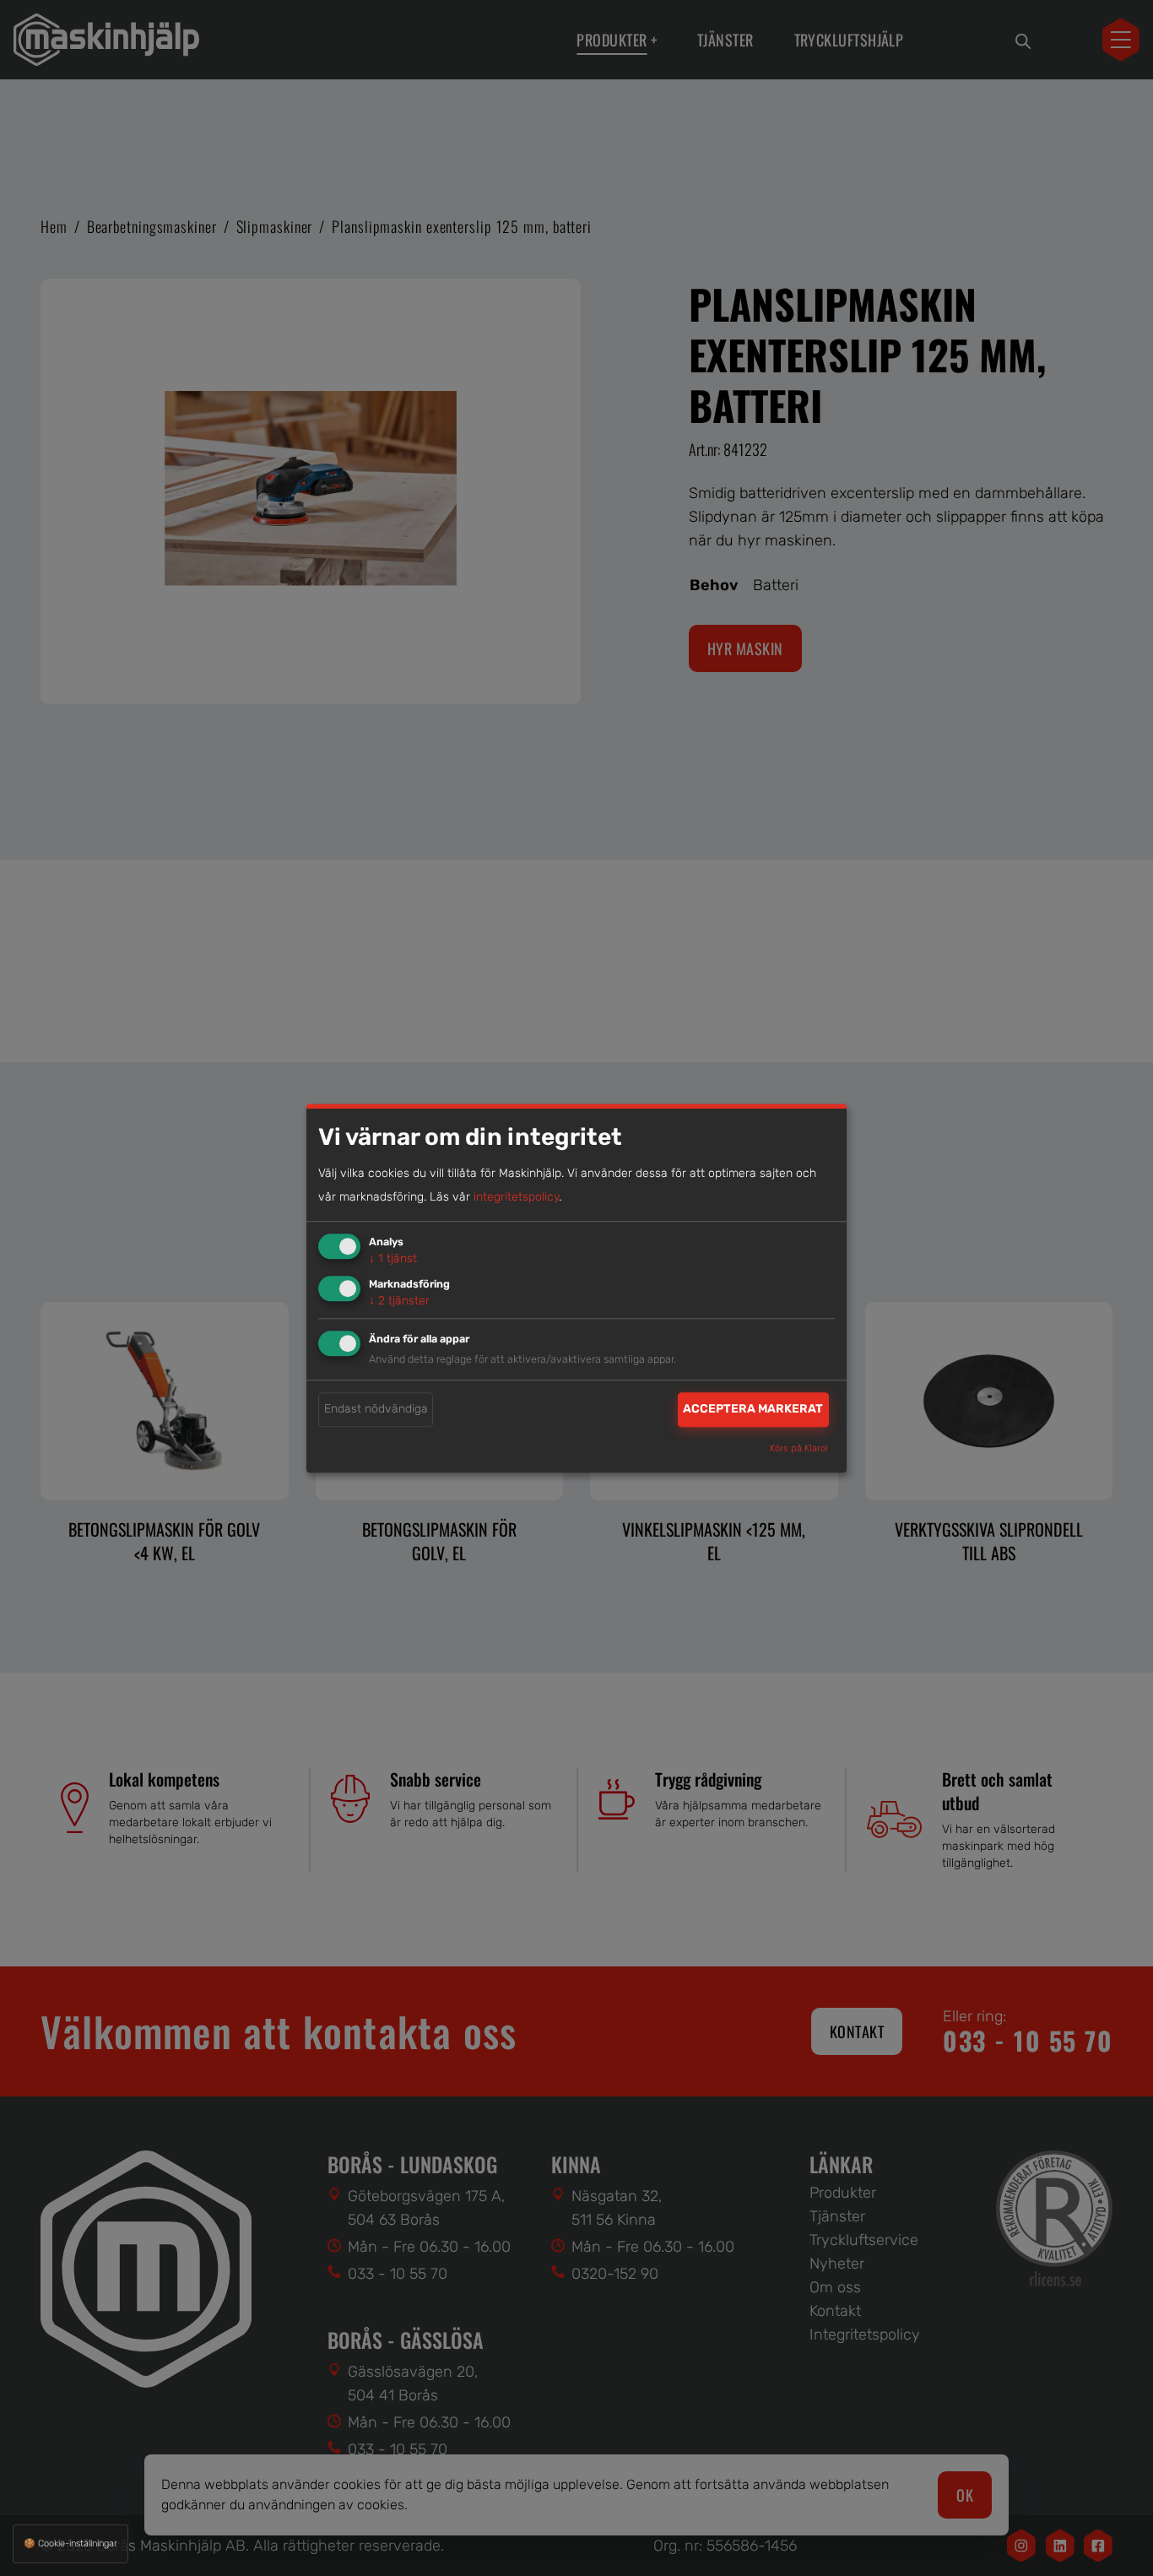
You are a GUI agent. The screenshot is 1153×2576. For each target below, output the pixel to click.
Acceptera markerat (753, 1410)
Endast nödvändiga (376, 1410)
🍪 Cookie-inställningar (70, 2543)
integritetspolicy (516, 1198)
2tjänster (399, 1301)
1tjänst (393, 1259)
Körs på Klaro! (799, 1448)
